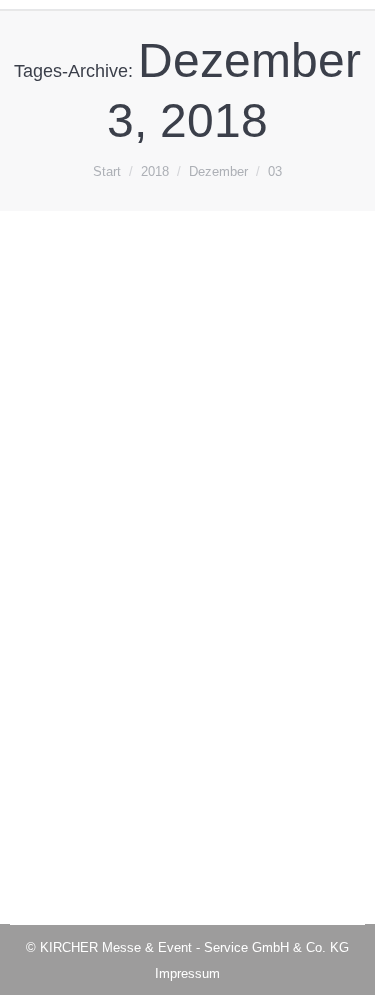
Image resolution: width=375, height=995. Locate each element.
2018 (49, 531)
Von (123, 531)
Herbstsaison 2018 (123, 494)
